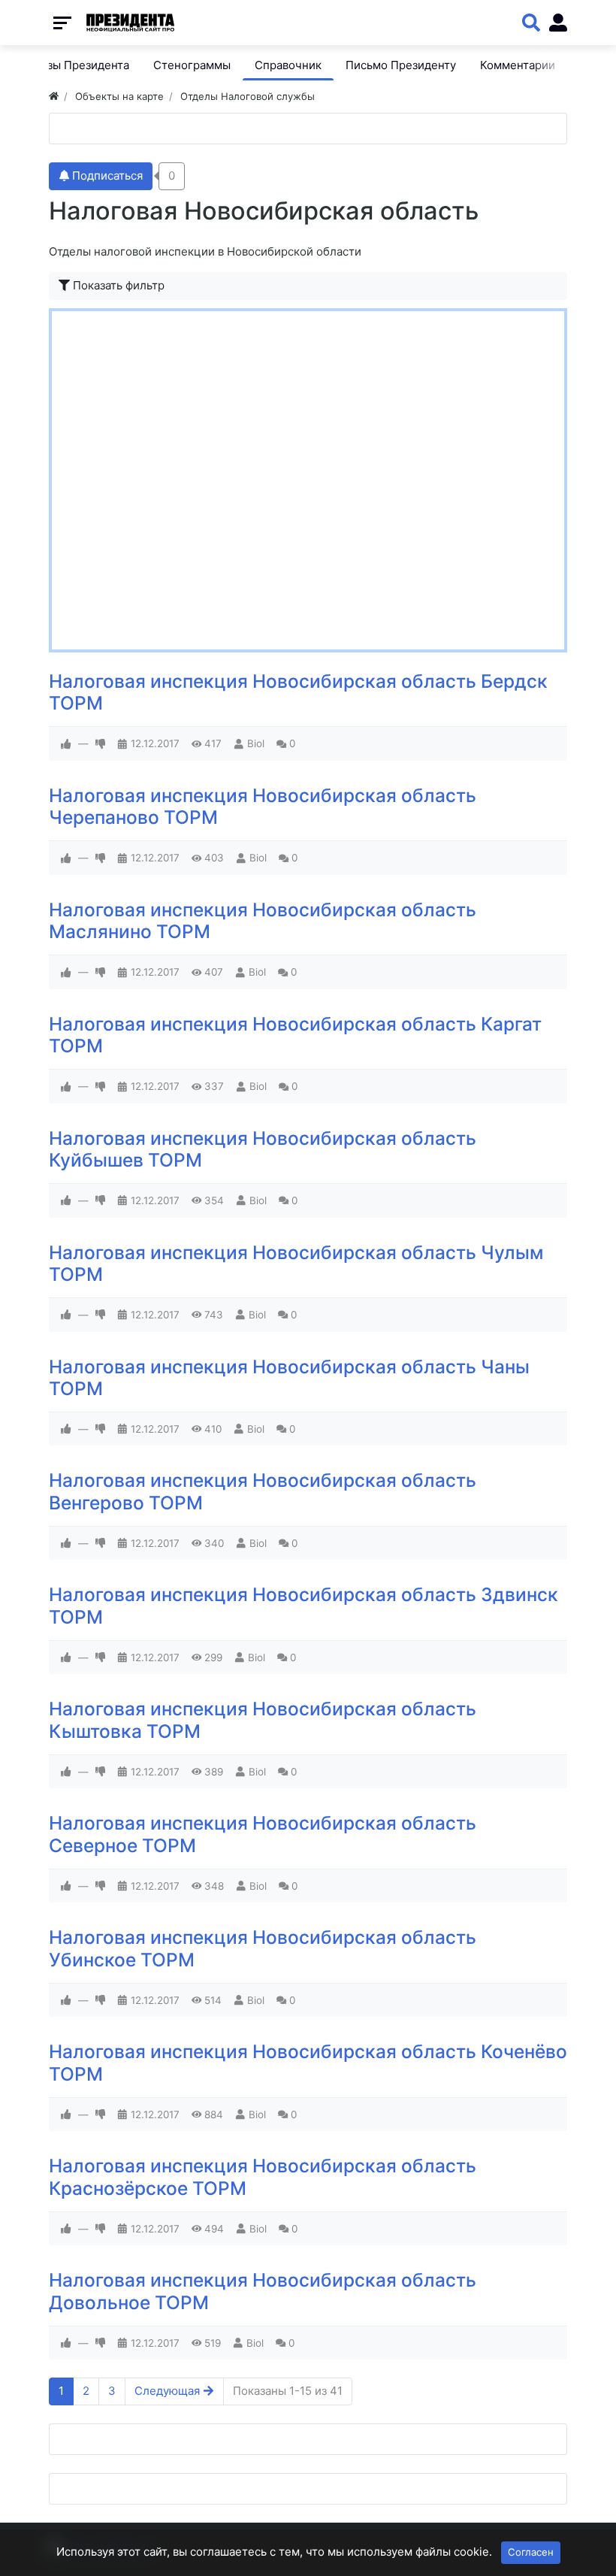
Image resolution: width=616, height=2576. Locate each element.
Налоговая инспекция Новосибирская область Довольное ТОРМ (263, 2291)
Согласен (531, 2552)
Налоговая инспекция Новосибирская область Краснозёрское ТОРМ (263, 2176)
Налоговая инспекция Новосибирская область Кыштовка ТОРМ (263, 1719)
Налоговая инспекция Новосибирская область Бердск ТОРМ (298, 692)
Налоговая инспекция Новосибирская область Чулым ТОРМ (296, 1263)
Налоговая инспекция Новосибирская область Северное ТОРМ (263, 1834)
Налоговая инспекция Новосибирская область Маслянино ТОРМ (263, 920)
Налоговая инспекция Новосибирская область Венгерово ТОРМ (263, 1491)
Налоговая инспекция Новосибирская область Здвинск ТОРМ (303, 1605)
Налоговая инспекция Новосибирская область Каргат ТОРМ (295, 1035)
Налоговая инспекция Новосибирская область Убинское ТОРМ (263, 1948)
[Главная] (54, 96)
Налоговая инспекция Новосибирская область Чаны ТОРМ (289, 1377)
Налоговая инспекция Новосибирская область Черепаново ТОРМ (263, 806)
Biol (256, 743)
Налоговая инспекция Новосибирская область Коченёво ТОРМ (308, 2062)
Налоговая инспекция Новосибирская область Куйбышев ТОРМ (263, 1149)
